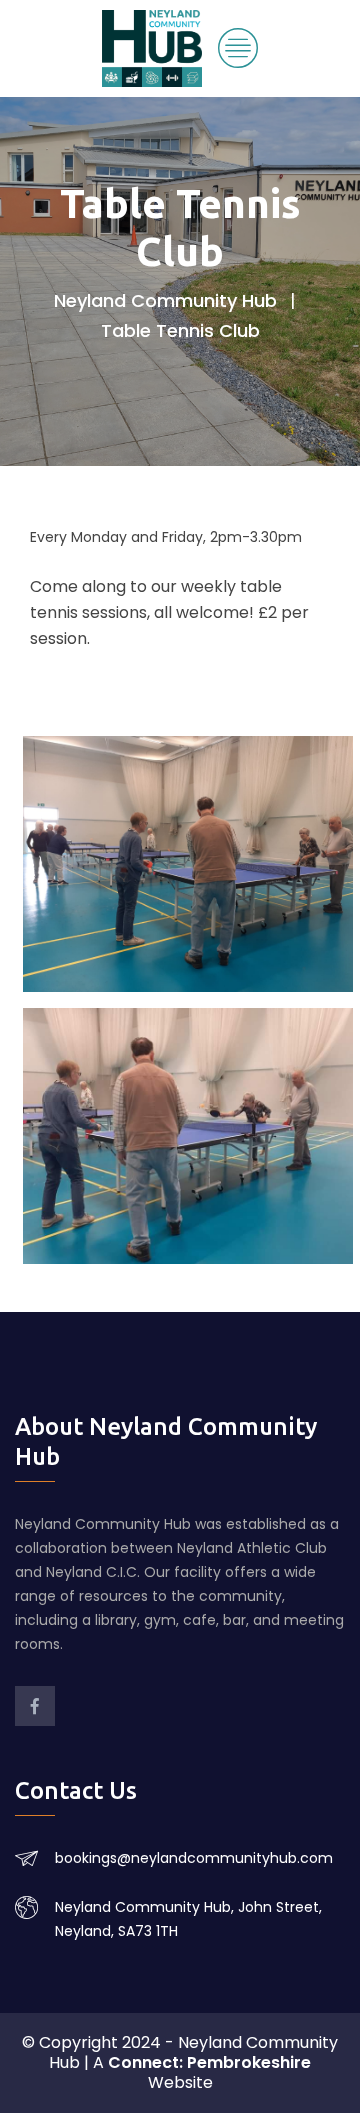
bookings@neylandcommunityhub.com (194, 1858)
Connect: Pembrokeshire (209, 2062)
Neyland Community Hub (165, 300)
